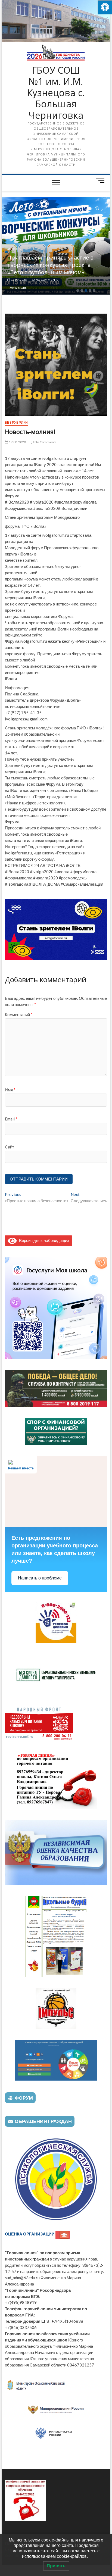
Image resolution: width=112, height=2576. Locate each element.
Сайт (10, 1147)
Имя (10, 1090)
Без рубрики (16, 422)
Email (11, 1119)
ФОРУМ (24, 2098)
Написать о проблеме (40, 1578)
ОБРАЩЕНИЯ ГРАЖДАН (43, 2121)
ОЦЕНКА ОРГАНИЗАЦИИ (30, 2234)
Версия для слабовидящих (43, 1240)
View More (69, 288)
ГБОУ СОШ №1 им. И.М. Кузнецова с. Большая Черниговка (56, 93)
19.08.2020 (17, 442)
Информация (69, 249)
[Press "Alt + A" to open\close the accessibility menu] (105, 7)
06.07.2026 (69, 280)
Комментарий (19, 1014)
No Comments (97, 280)
